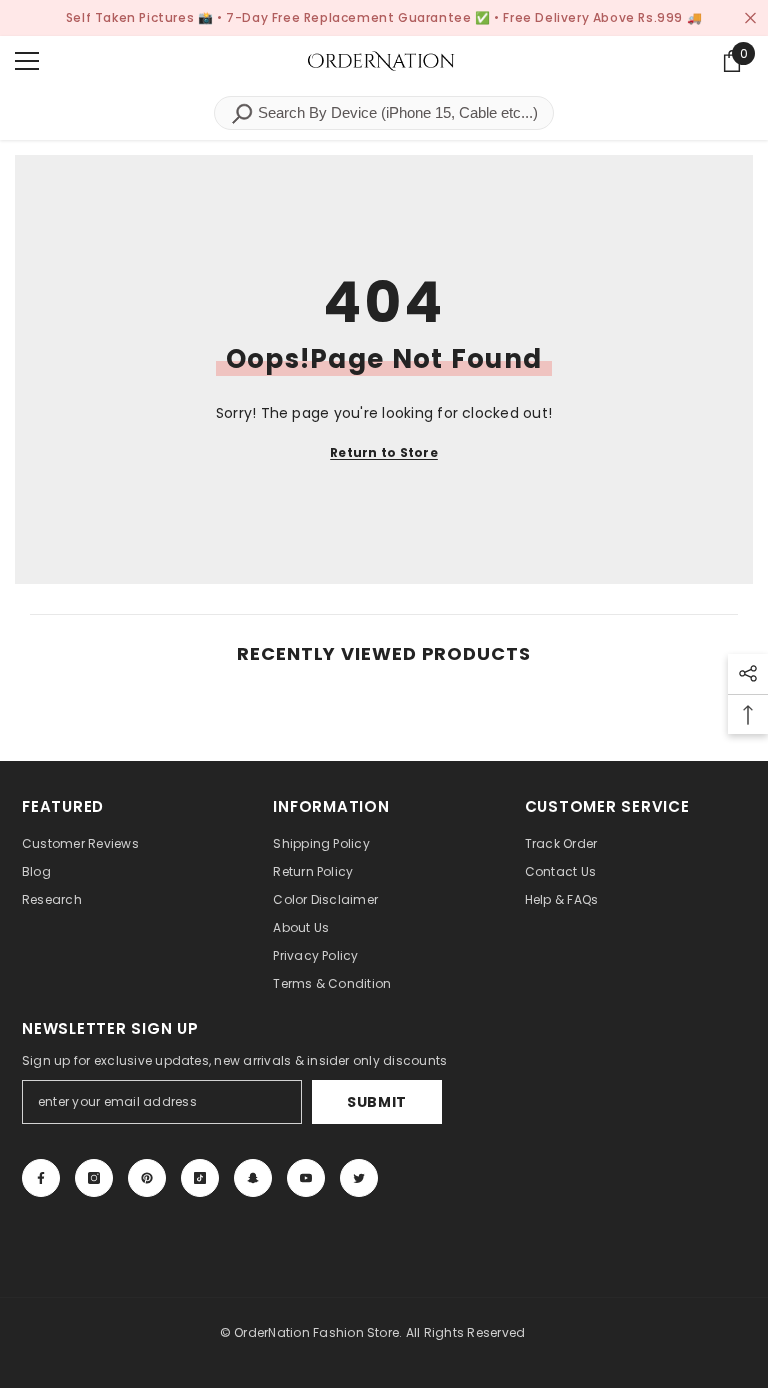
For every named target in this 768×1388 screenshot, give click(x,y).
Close (750, 18)
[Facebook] (41, 1178)
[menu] (27, 61)
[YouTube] (306, 1178)
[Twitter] (359, 1178)
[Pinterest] (147, 1178)
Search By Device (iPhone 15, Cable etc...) (396, 112)
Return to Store (384, 452)
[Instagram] (94, 1178)
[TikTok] (200, 1178)
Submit (377, 1102)
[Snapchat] (253, 1178)
